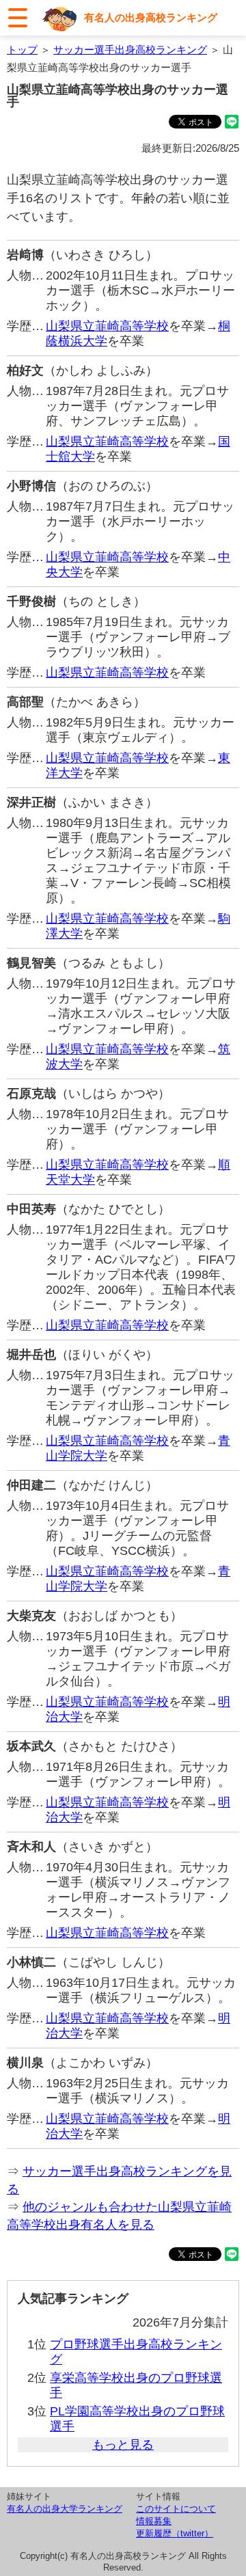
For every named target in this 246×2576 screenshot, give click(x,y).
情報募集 (154, 2521)
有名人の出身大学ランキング (65, 2509)
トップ (22, 50)
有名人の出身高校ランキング (151, 17)
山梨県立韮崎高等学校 (107, 326)
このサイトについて (176, 2509)
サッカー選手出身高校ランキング (130, 50)
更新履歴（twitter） (175, 2533)
